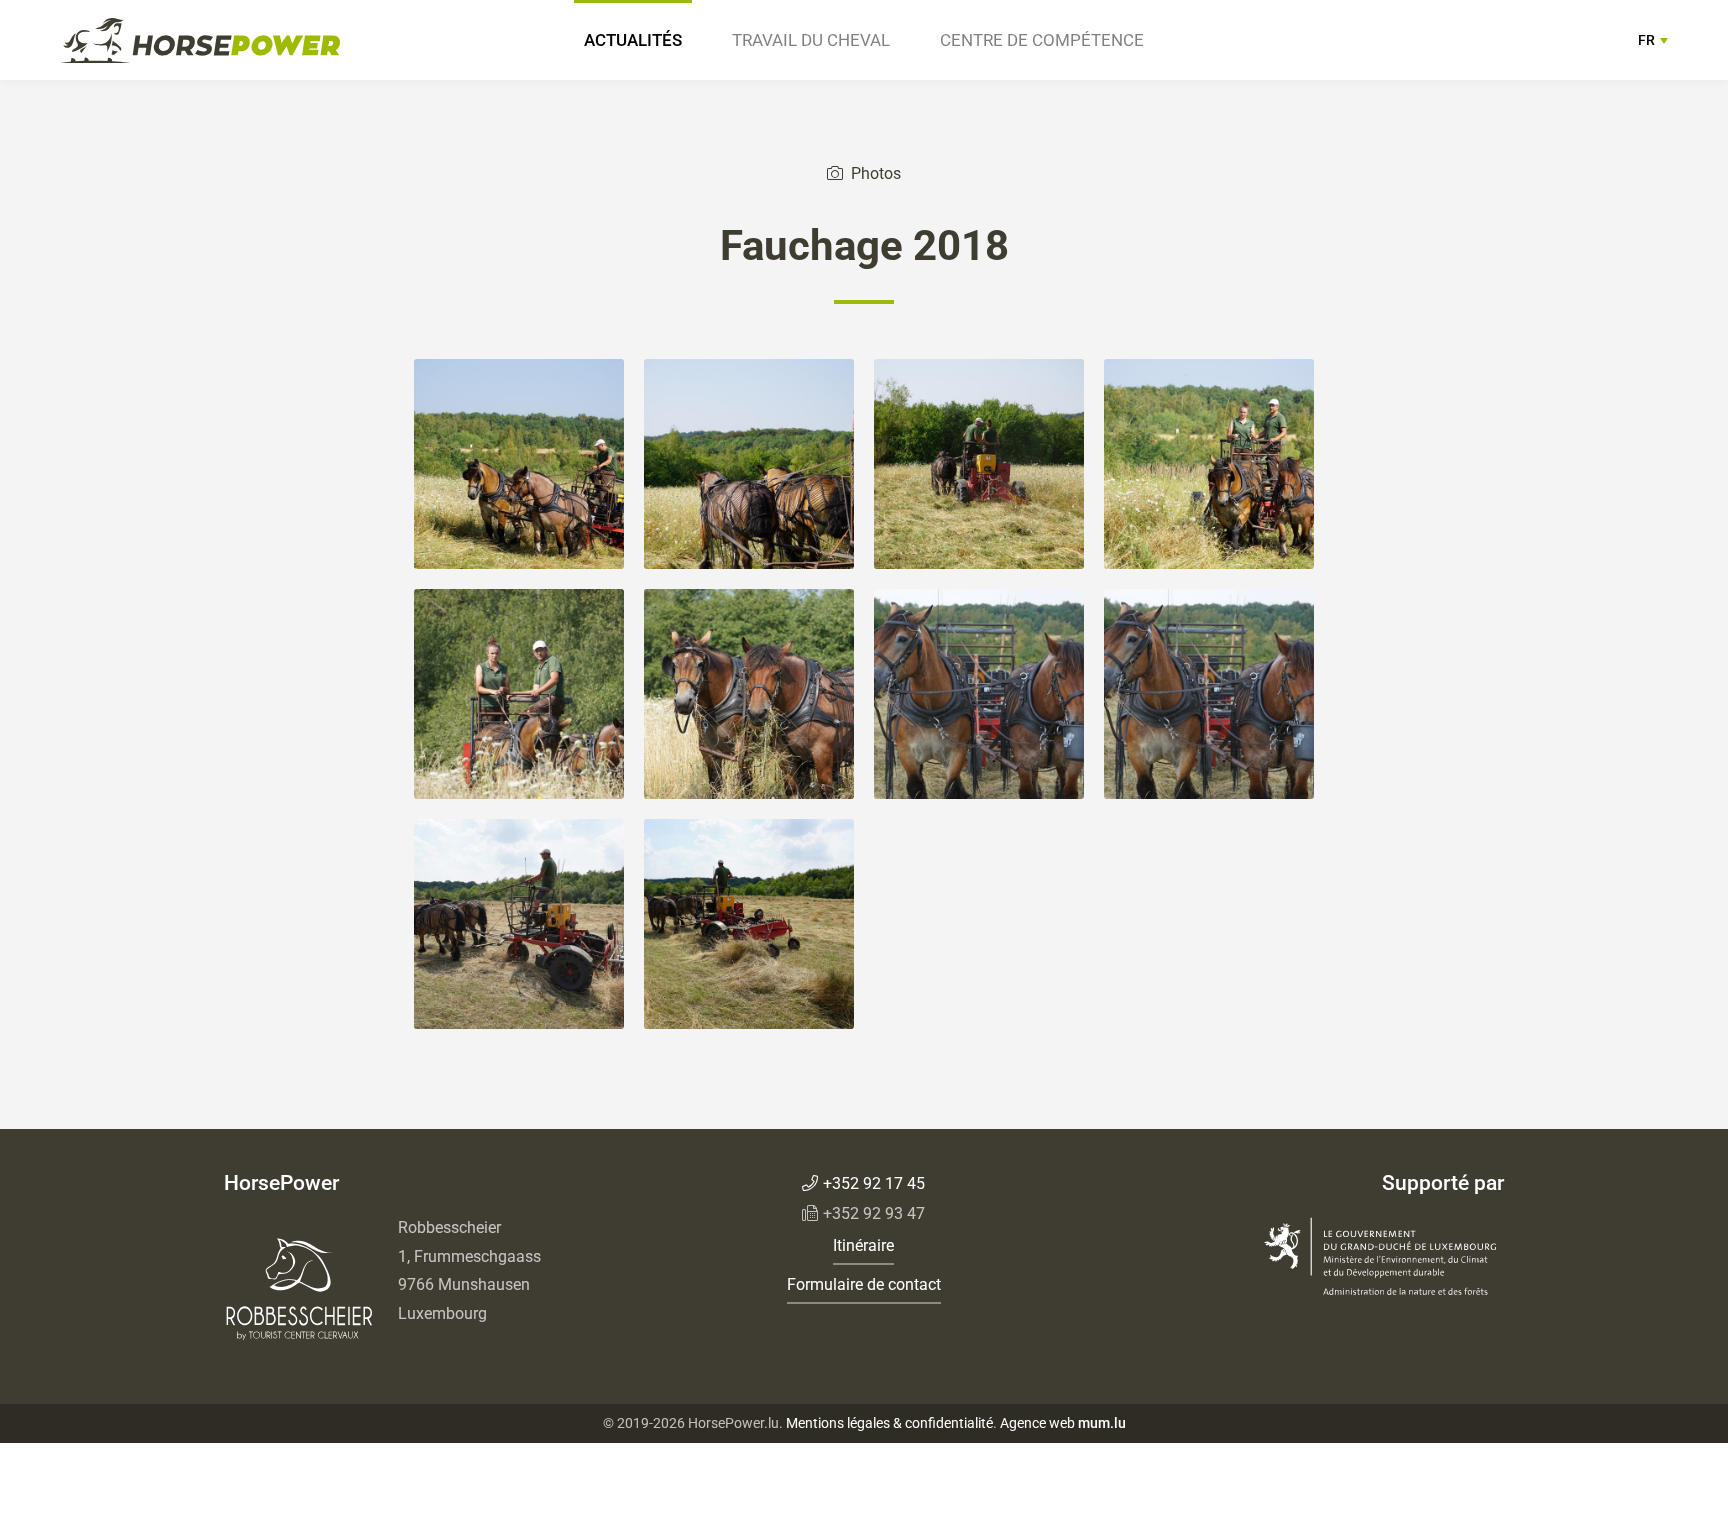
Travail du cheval (811, 40)
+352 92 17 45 (874, 1183)
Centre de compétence (1042, 40)
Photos (876, 173)
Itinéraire (863, 1245)
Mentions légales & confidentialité (889, 1423)
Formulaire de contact (864, 1284)
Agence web (1037, 1423)
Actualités (633, 40)
